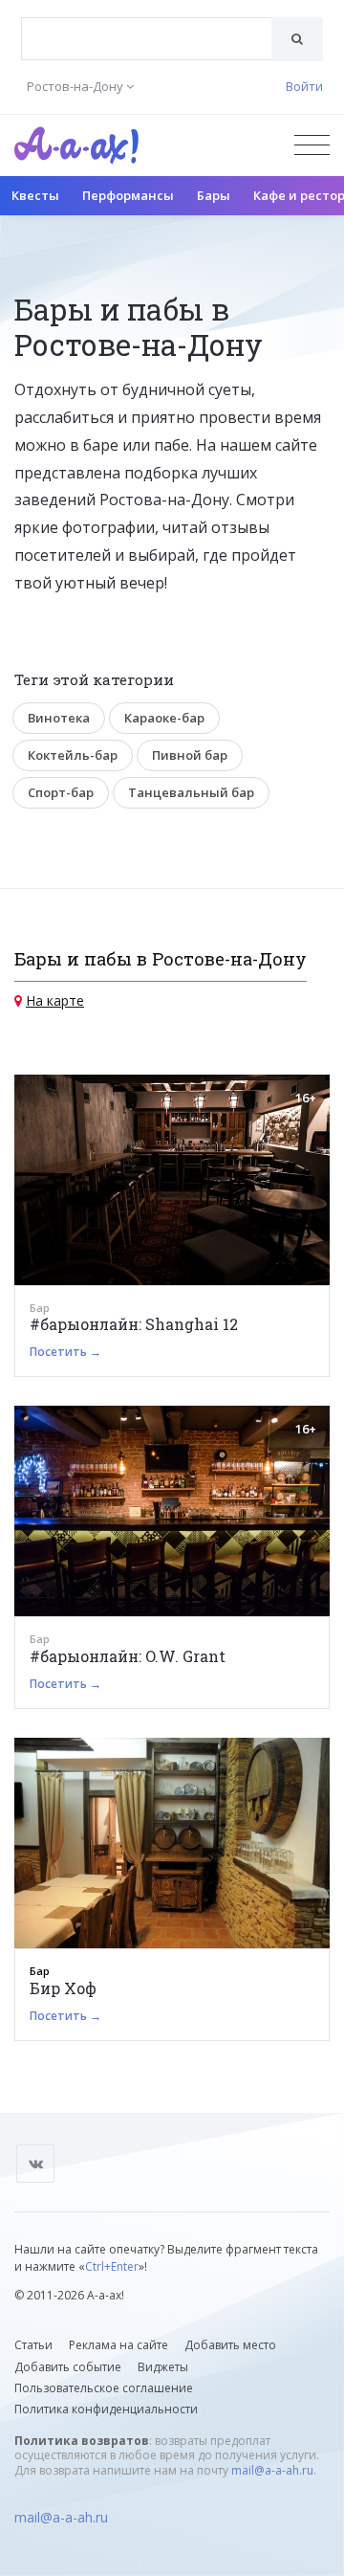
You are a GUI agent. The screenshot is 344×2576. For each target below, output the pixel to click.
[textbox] (147, 25)
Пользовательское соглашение (104, 2388)
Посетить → (65, 1352)
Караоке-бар (164, 718)
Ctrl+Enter (112, 2266)
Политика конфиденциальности (106, 2409)
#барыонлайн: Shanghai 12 (134, 1324)
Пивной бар (190, 755)
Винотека (59, 718)
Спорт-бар (61, 792)
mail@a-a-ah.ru (272, 2470)
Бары (214, 195)
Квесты (35, 195)
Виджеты (163, 2367)
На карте (55, 1000)
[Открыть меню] (312, 145)
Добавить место (230, 2345)
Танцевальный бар (191, 792)
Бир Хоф (63, 1988)
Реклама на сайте (118, 2345)
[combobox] (147, 39)
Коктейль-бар (73, 755)
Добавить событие (68, 2367)
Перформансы (128, 195)
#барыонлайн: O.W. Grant (128, 1656)
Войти (304, 86)
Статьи (33, 2345)
